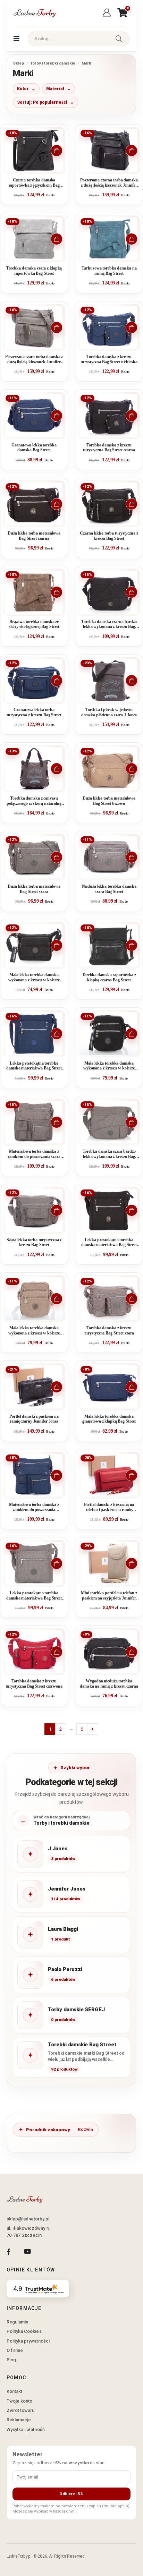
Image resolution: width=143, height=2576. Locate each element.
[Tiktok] (46, 2251)
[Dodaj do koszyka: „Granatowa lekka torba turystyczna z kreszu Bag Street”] (57, 681)
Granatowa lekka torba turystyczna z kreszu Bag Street (34, 712)
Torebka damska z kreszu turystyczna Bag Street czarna (109, 448)
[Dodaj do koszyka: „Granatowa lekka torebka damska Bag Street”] (57, 416)
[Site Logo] (34, 13)
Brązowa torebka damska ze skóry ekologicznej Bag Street (34, 624)
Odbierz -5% (71, 2494)
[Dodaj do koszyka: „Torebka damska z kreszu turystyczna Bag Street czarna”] (132, 416)
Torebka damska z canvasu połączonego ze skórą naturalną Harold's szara (34, 801)
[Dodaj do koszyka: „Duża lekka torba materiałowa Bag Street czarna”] (57, 504)
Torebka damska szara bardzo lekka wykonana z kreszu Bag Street (109, 1154)
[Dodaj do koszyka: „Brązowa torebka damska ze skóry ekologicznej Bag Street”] (57, 592)
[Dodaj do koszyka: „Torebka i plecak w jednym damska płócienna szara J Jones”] (132, 681)
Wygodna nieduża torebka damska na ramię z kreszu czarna (109, 1684)
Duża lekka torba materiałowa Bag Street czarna (34, 536)
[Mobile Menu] (16, 39)
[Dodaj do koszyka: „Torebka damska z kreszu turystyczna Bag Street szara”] (132, 1299)
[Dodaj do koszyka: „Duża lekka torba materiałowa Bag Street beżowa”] (132, 769)
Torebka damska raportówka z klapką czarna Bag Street (109, 977)
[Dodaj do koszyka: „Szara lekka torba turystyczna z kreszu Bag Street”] (57, 1210)
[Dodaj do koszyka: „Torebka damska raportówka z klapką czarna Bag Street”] (132, 945)
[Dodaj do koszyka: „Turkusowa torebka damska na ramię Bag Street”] (132, 239)
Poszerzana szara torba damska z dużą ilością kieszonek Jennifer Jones (34, 360)
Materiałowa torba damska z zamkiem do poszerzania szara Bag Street (34, 1154)
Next (93, 1729)
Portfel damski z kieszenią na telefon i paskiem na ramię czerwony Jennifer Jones (109, 1507)
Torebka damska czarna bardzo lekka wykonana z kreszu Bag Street (109, 625)
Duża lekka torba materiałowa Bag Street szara (34, 889)
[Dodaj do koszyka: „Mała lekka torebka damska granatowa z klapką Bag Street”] (132, 1387)
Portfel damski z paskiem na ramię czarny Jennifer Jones (34, 1419)
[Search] (119, 39)
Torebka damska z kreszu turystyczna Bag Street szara (109, 1330)
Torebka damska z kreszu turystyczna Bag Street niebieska (109, 359)
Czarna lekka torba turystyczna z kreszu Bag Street (109, 536)
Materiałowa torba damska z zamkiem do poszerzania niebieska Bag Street (34, 1507)
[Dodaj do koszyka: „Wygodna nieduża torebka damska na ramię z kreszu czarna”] (132, 1652)
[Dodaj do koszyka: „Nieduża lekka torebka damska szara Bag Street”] (132, 857)
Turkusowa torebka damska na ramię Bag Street (109, 271)
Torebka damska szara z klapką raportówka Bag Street (34, 271)
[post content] (34, 151)
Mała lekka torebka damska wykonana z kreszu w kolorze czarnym (34, 978)
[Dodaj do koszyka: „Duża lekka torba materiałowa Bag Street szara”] (57, 857)
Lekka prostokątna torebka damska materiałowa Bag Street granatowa (34, 1066)
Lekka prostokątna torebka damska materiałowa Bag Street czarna (109, 1243)
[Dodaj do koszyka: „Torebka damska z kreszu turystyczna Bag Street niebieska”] (132, 327)
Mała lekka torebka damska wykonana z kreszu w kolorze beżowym (34, 1331)
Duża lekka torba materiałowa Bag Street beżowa (109, 801)
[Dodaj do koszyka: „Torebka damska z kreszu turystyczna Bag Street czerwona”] (57, 1652)
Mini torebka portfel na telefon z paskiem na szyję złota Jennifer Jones (109, 1596)
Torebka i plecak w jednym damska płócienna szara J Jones (109, 712)
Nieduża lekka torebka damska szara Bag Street (109, 889)
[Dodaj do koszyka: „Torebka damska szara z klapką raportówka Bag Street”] (57, 239)
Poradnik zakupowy (48, 2130)
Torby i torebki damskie (53, 63)
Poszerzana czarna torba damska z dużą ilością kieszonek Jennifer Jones (109, 183)
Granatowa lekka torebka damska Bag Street (34, 448)
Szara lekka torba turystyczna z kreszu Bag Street (34, 1242)
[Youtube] (27, 2251)
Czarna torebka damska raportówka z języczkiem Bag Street (34, 183)
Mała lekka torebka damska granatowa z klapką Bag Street (109, 1419)
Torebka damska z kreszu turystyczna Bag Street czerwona (34, 1684)
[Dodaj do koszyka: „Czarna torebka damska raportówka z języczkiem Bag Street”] (57, 151)
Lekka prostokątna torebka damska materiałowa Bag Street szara (34, 1596)
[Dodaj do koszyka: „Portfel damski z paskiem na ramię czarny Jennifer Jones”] (57, 1387)
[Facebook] (9, 2251)
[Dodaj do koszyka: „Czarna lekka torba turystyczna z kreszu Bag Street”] (132, 504)
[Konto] (108, 13)
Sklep (18, 63)
